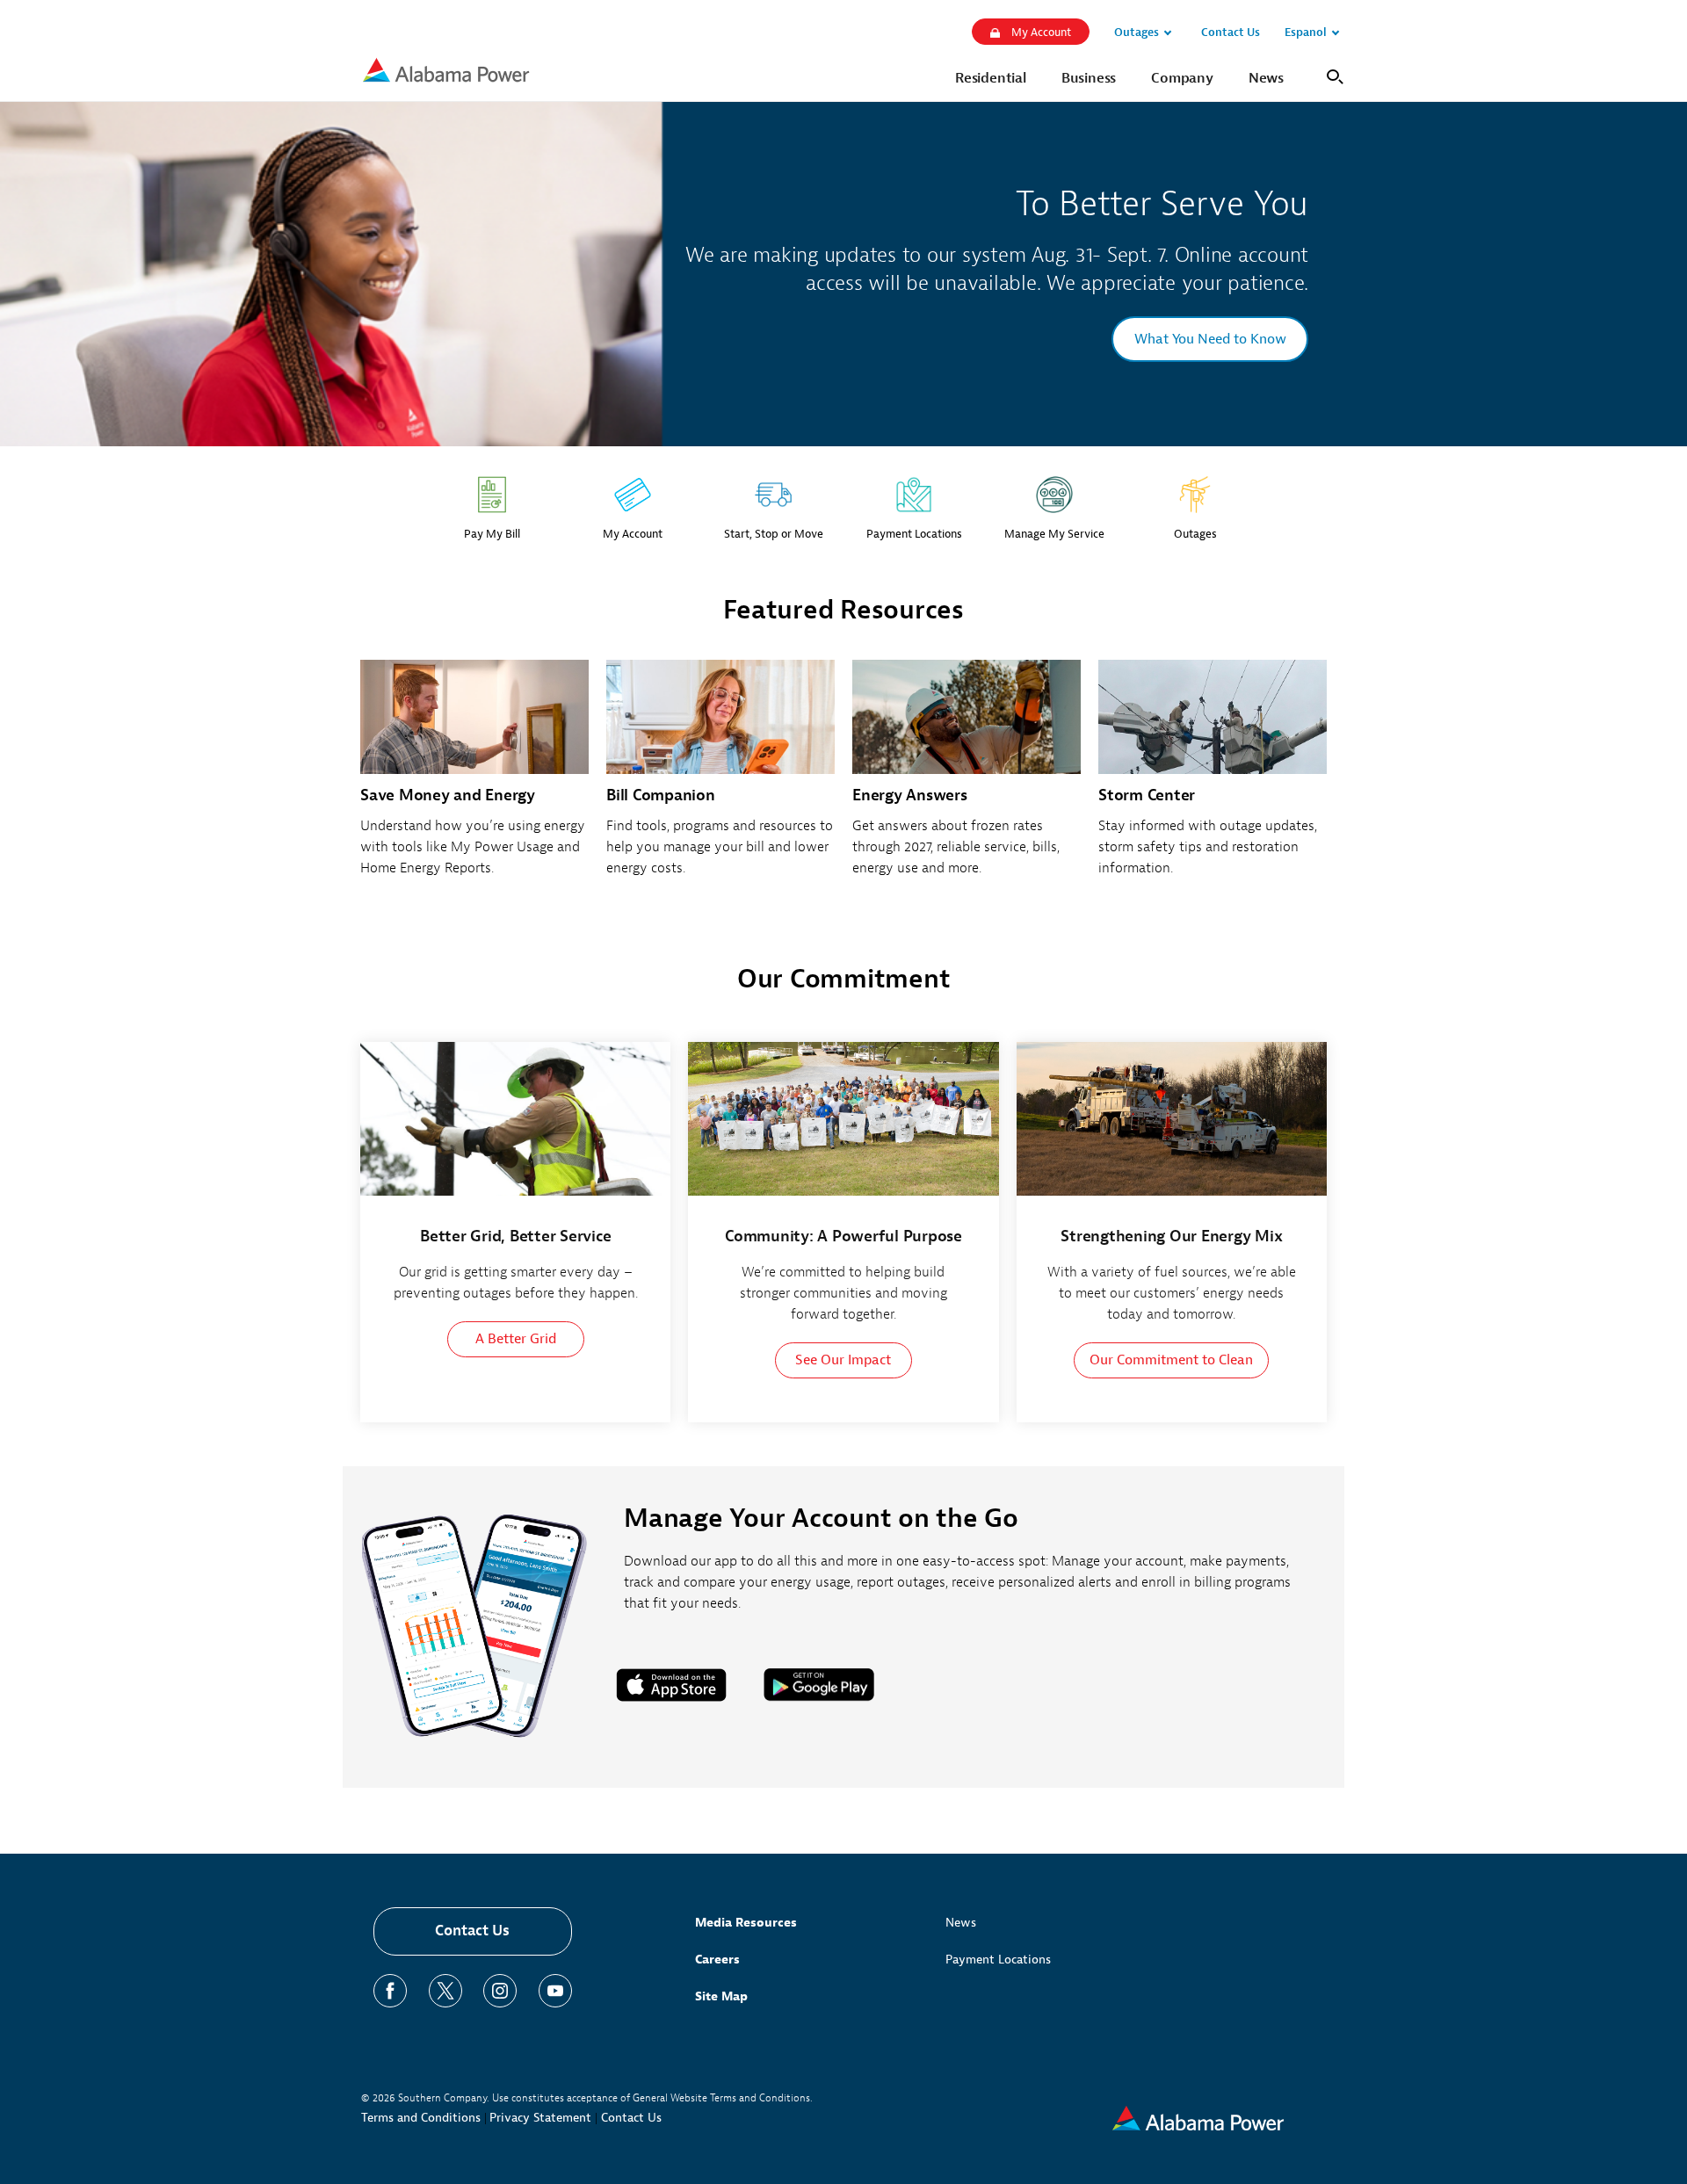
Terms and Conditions (421, 2118)
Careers (717, 1960)
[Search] (1332, 75)
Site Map (721, 1996)
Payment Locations (998, 1960)
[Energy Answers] (967, 778)
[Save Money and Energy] (474, 778)
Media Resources (746, 1923)
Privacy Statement (540, 2118)
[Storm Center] (1213, 778)
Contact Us (472, 1931)
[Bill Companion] (720, 778)
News (961, 1923)
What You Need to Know (1210, 339)
